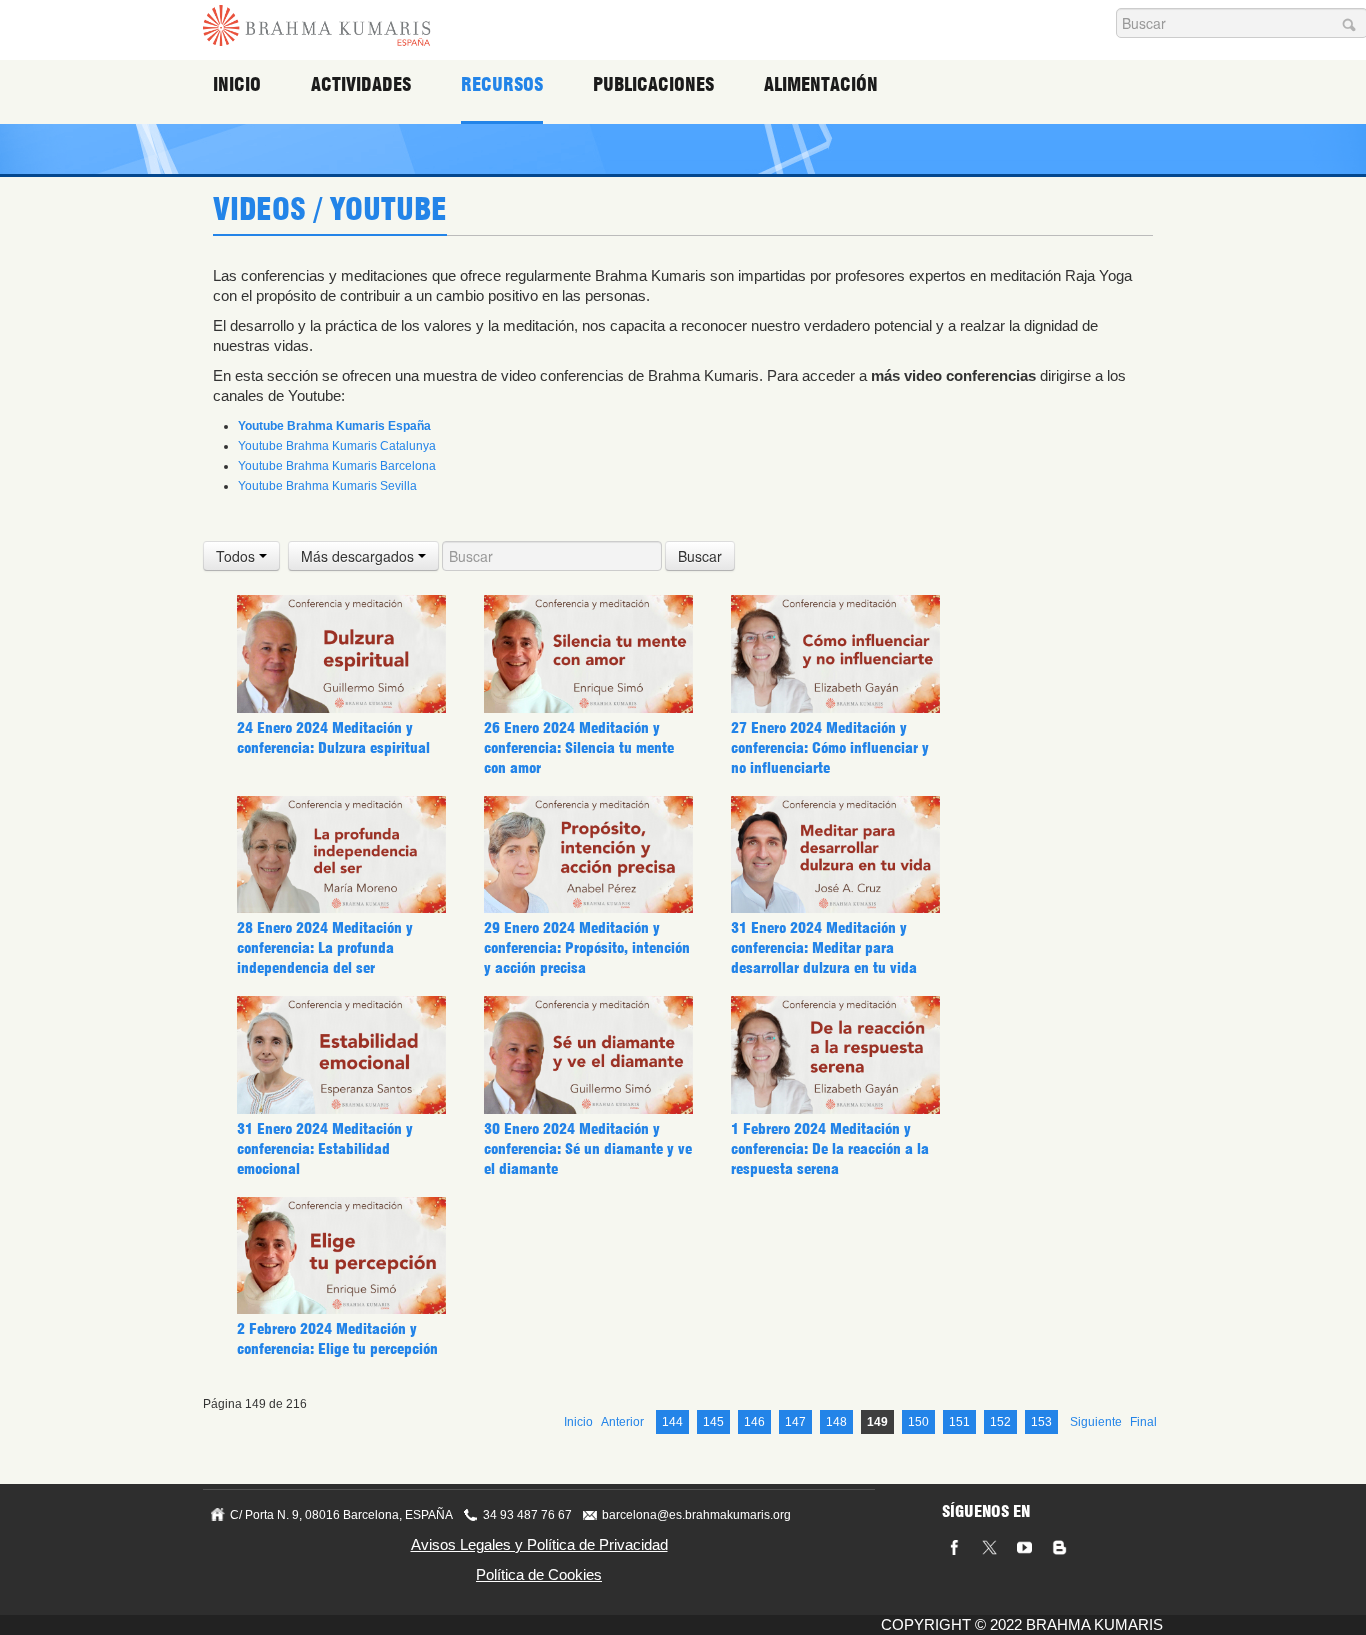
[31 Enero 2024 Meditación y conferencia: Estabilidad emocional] (341, 1054)
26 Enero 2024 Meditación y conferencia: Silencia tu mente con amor (579, 748)
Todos (237, 556)
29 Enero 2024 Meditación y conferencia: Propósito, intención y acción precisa (587, 948)
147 (795, 1422)
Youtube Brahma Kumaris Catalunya (337, 446)
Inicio (237, 84)
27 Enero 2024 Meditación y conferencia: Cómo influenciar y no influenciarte (830, 748)
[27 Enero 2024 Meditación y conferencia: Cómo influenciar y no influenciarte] (835, 653)
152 (1000, 1422)
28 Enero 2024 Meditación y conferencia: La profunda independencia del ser (325, 948)
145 (713, 1422)
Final (1143, 1422)
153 (1041, 1422)
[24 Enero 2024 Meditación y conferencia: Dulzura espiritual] (341, 653)
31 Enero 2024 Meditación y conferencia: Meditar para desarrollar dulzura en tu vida (824, 948)
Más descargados (359, 556)
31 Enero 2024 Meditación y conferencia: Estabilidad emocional (325, 1149)
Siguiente (1096, 1422)
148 (836, 1422)
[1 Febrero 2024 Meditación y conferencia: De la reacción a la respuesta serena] (835, 1054)
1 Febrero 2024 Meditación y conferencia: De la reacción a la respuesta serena (830, 1149)
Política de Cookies (539, 1574)
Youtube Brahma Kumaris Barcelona (337, 466)
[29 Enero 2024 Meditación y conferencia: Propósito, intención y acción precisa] (588, 854)
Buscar (700, 556)
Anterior (622, 1422)
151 (959, 1422)
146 (754, 1422)
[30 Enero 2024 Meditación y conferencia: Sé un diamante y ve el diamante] (588, 1054)
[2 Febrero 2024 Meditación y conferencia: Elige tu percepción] (341, 1255)
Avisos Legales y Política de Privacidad (539, 1544)
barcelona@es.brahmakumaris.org (696, 1515)
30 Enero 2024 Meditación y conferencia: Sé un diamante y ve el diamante (588, 1149)
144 (672, 1422)
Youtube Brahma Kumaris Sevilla (327, 486)
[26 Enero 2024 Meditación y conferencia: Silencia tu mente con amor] (588, 653)
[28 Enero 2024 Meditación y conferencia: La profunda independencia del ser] (341, 854)
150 (918, 1422)
